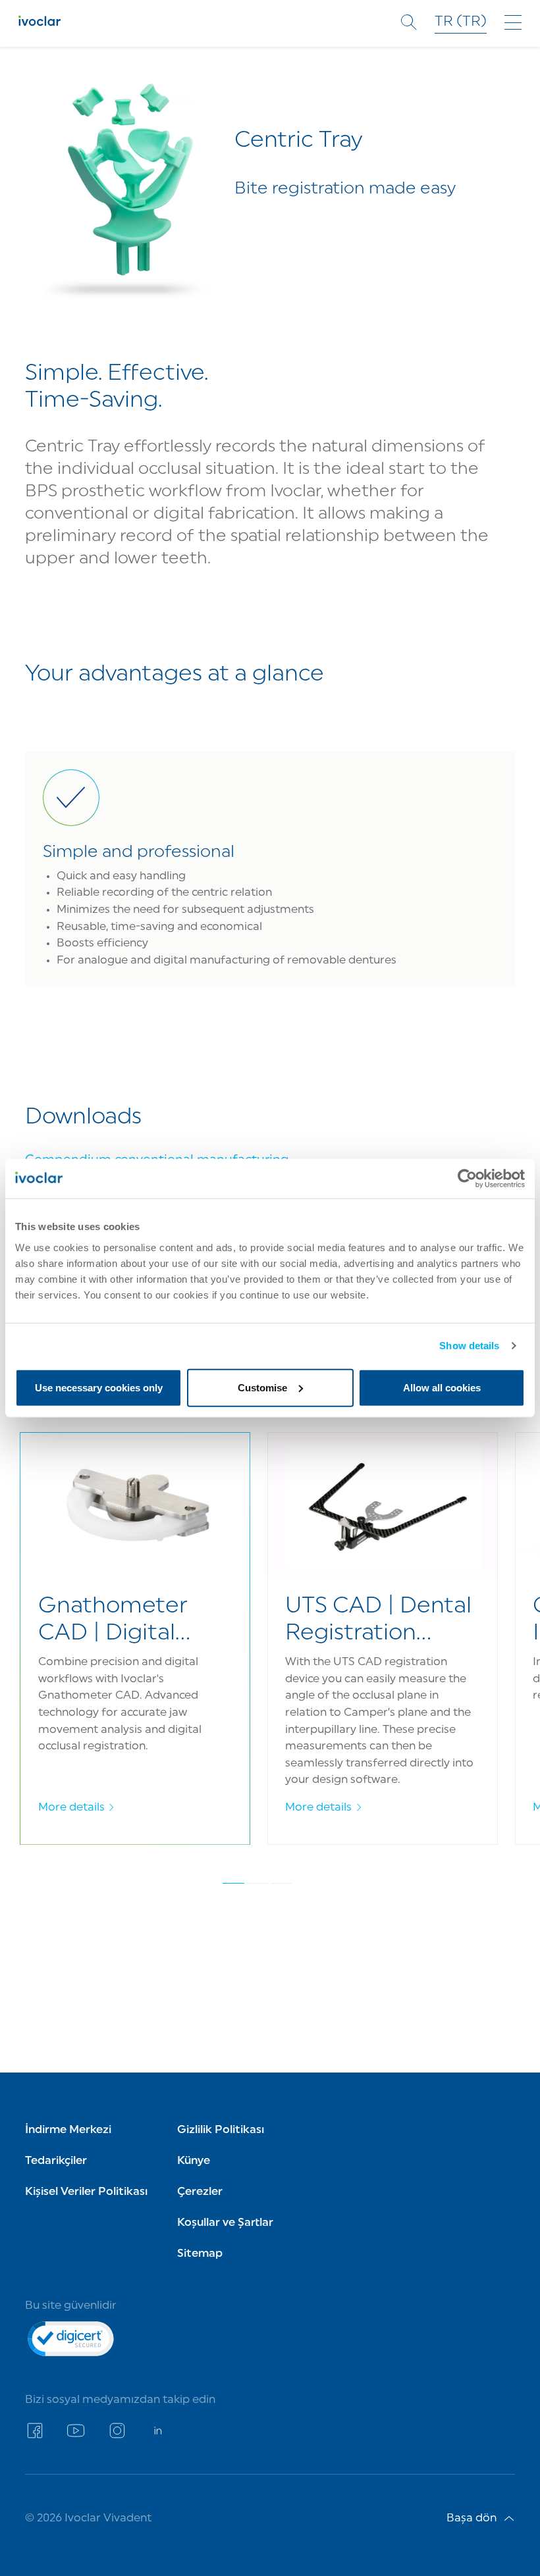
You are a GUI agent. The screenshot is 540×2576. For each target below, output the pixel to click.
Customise (262, 1387)
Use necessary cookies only (99, 1387)
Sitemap (200, 2254)
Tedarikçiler (56, 2161)
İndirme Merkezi (68, 2130)
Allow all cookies (442, 1387)
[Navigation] (513, 22)
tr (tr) (461, 22)
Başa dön (472, 2518)
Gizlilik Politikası (221, 2130)
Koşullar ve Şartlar (225, 2223)
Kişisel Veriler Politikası (86, 2192)
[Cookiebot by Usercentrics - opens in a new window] (467, 1179)
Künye (194, 2161)
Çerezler (200, 2192)
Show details (469, 1346)
